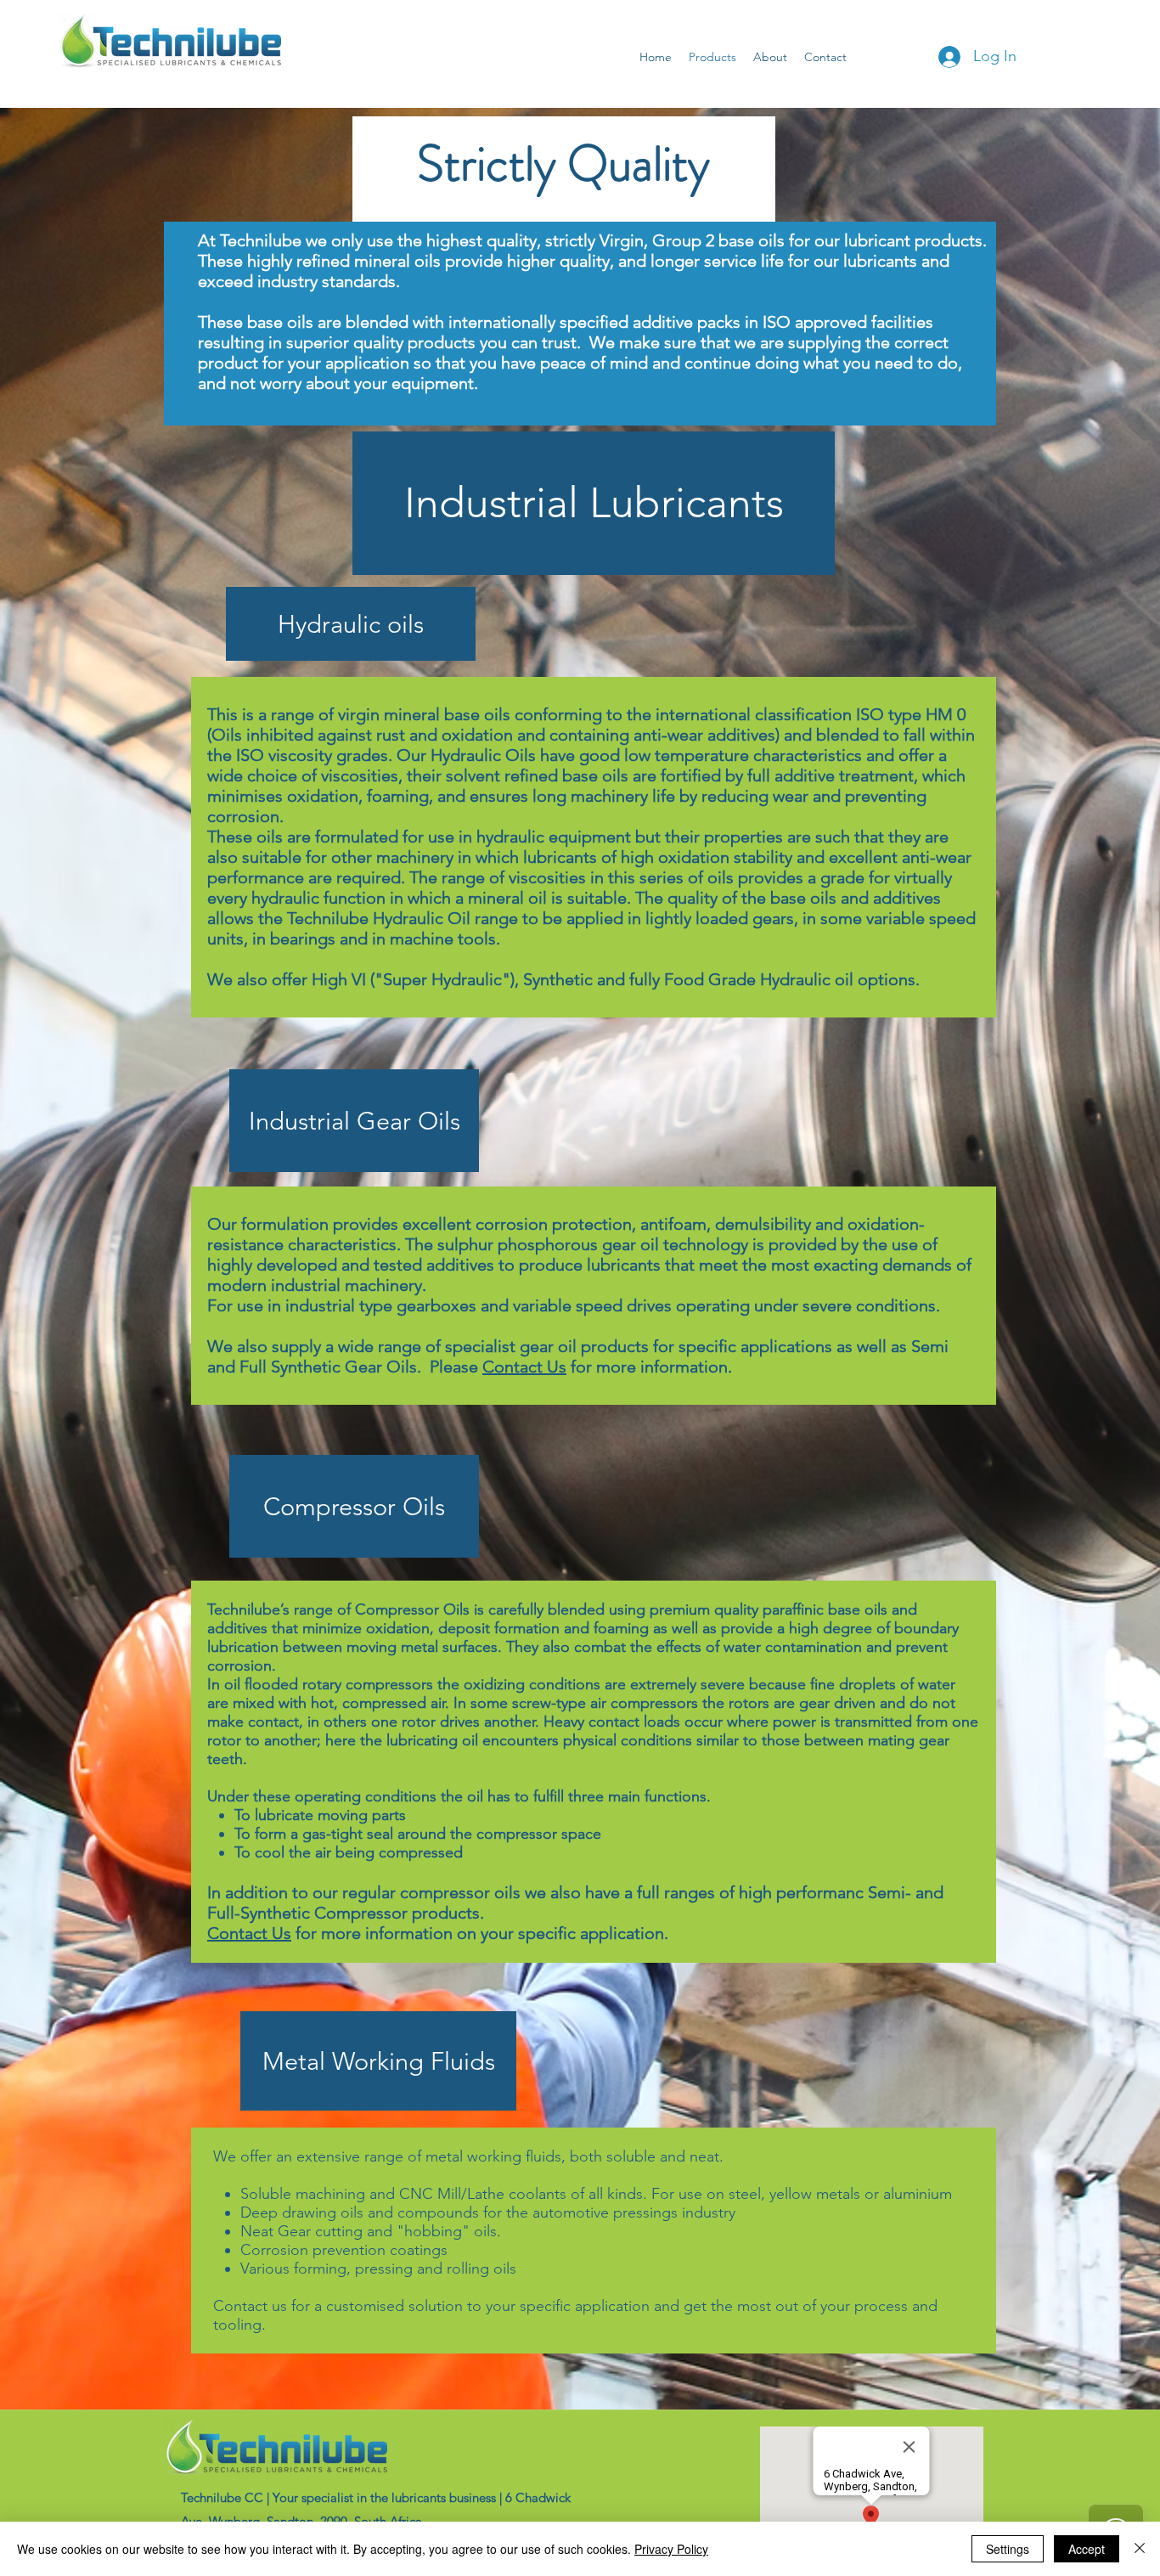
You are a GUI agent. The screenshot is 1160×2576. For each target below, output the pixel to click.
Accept (1087, 2549)
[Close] (1140, 2549)
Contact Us (524, 1367)
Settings (1008, 2549)
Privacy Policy (671, 2549)
